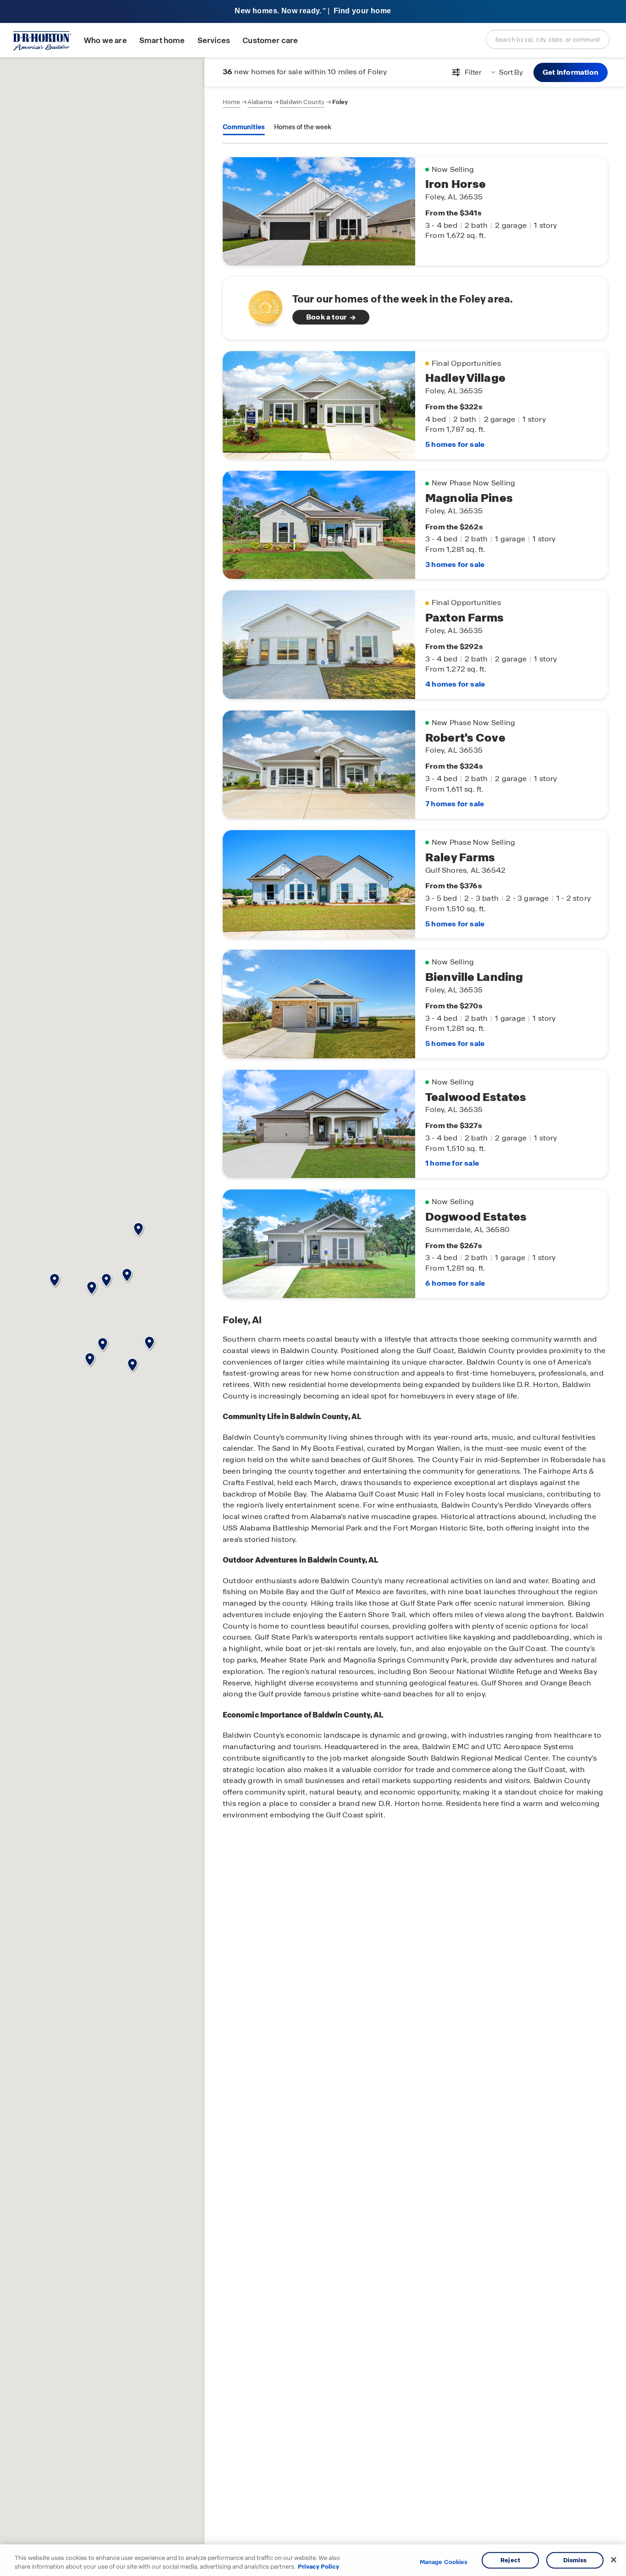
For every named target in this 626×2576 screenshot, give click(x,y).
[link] (415, 308)
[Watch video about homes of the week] (261, 305)
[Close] (614, 2560)
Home (231, 102)
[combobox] (548, 39)
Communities (244, 127)
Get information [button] (571, 72)
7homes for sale (455, 804)
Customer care (270, 41)
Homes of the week (303, 127)
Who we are (105, 41)
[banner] (313, 12)
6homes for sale (455, 1283)
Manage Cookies (444, 2562)
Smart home (162, 41)
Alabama (260, 102)
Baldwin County (302, 102)
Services (214, 41)
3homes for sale (455, 564)
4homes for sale (455, 684)
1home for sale (452, 1163)
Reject (510, 2560)
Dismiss (575, 2560)
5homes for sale (455, 444)
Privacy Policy (318, 2567)
